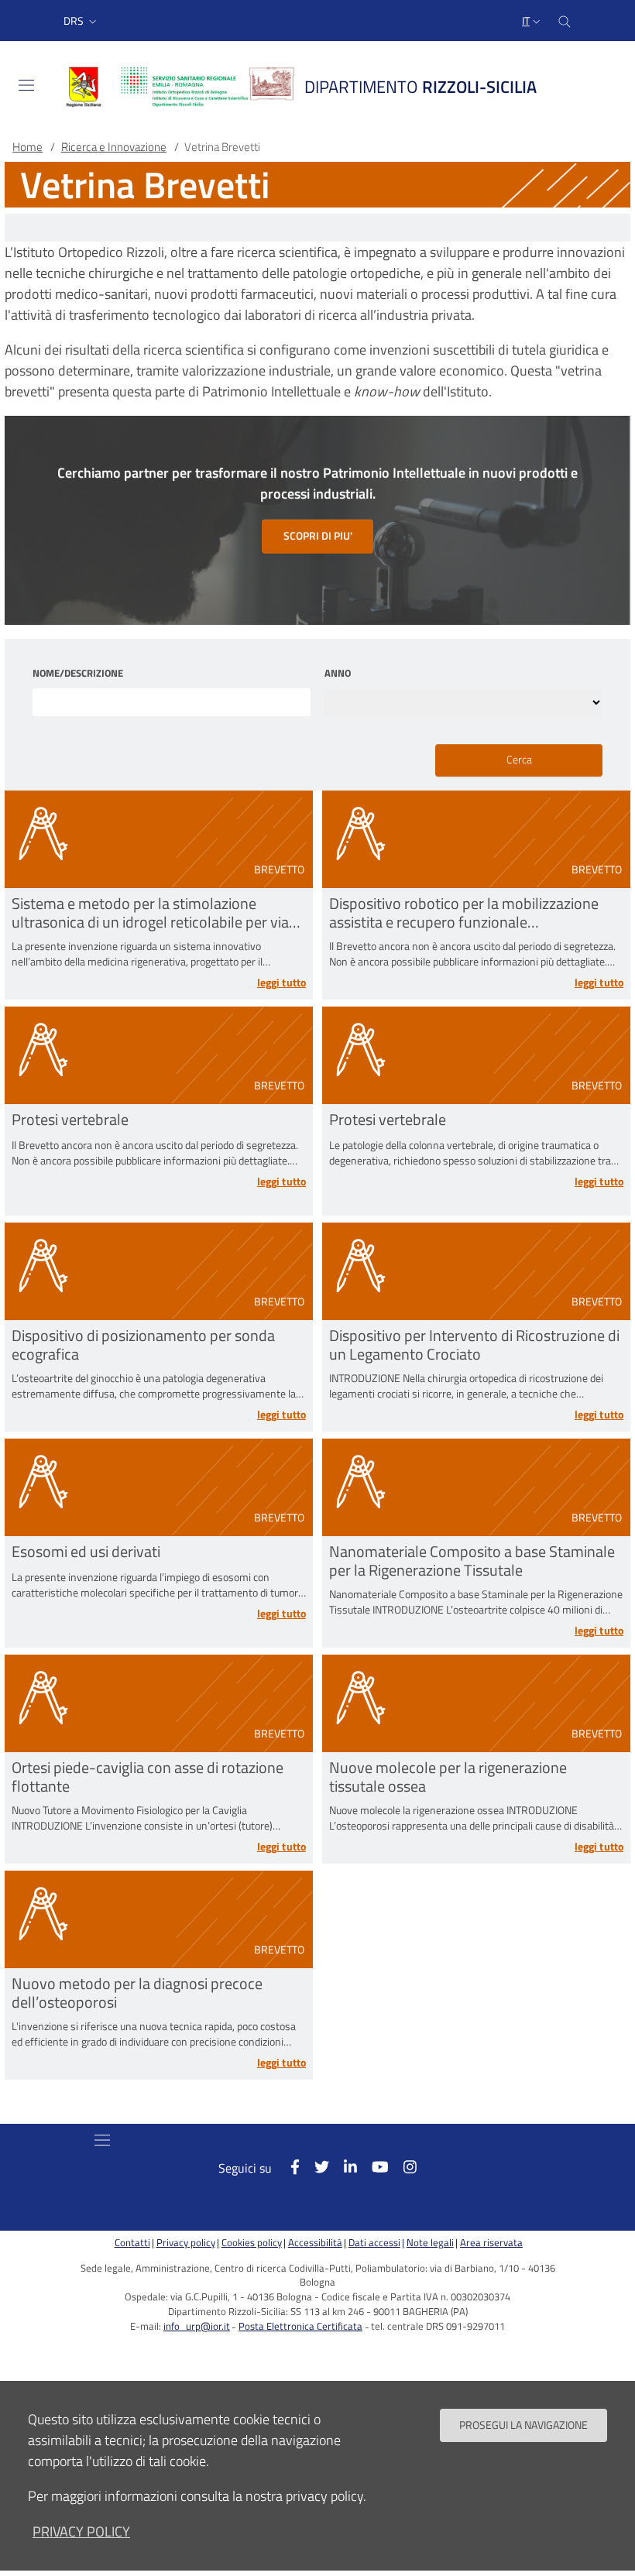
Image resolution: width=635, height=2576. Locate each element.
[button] (82, 21)
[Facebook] (287, 2167)
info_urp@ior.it (197, 2326)
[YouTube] (373, 2167)
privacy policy (81, 2531)
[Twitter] (314, 2167)
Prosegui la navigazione (523, 2425)
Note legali (430, 2243)
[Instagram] (403, 2167)
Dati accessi (374, 2243)
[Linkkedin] (343, 2167)
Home (27, 147)
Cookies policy (252, 2243)
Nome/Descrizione (78, 674)
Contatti (132, 2243)
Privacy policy (186, 2243)
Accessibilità (315, 2243)
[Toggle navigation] (26, 85)
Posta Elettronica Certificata (300, 2326)
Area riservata (491, 2243)
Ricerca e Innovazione (114, 147)
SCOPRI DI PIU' (318, 536)
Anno (338, 674)
